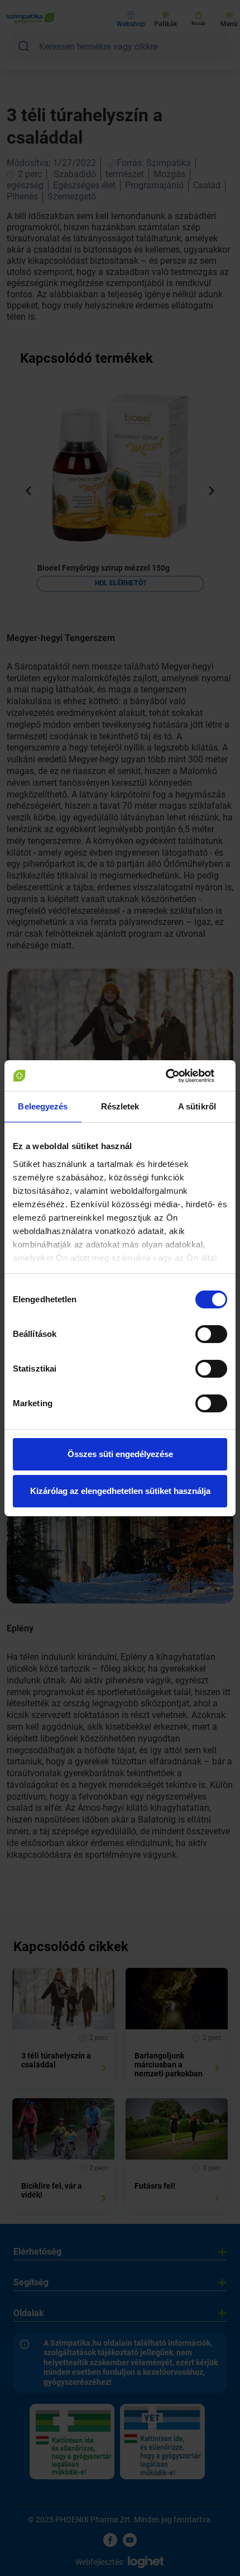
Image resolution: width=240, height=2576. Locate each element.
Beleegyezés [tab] (43, 1106)
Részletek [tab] (120, 1106)
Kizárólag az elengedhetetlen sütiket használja (120, 1491)
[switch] (211, 1334)
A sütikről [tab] (197, 1106)
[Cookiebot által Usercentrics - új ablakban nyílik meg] (178, 1076)
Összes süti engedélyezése (120, 1454)
